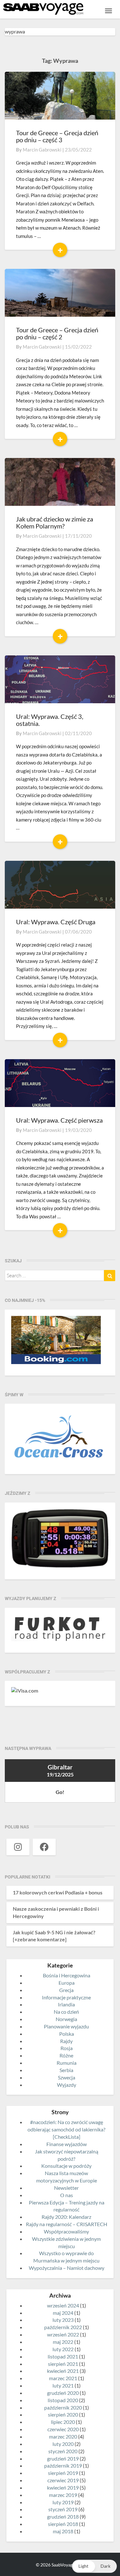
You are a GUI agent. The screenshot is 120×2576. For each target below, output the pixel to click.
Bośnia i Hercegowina (67, 1975)
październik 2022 (63, 2327)
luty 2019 (63, 2502)
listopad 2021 (63, 2356)
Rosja (67, 2048)
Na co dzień (66, 2012)
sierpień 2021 (63, 2364)
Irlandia (66, 2004)
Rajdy (66, 2041)
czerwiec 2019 (63, 2480)
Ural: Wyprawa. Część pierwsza (59, 1120)
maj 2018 (63, 2531)
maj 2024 (63, 2313)
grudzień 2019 (63, 2458)
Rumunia (67, 2063)
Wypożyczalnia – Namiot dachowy (67, 2268)
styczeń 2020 (63, 2451)
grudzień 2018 (63, 2517)
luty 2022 (63, 2349)
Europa (67, 1983)
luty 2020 (63, 2444)
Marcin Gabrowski (42, 150)
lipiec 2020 (63, 2422)
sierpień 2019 (63, 2473)
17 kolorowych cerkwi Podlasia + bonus (58, 1892)
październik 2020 (63, 2407)
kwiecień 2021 (63, 2371)
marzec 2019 (63, 2495)
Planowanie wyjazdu (66, 2026)
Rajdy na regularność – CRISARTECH (67, 2224)
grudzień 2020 (63, 2393)
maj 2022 (63, 2342)
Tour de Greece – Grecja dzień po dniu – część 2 (57, 333)
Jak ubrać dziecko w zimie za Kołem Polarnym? (55, 522)
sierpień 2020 (63, 2414)
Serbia (66, 2070)
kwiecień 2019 (63, 2487)
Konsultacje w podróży (66, 2166)
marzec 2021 (63, 2378)
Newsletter (66, 2188)
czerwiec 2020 (63, 2429)
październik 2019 (63, 2465)
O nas (67, 2195)
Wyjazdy (67, 2085)
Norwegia (66, 2019)
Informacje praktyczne (66, 1997)
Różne (66, 2055)
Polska (67, 2034)
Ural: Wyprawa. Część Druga (56, 922)
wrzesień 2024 (63, 2305)
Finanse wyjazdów (67, 2144)
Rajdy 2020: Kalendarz (66, 2217)
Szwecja (67, 2077)
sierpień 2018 (63, 2524)
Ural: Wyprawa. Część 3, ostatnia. (50, 720)
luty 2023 (63, 2320)
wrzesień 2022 (63, 2334)
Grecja (66, 1990)
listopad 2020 (63, 2400)
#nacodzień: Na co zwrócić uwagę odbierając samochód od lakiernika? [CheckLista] (66, 2129)
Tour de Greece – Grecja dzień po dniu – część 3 (57, 136)
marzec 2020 (63, 2436)
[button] (94, 2566)
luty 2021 (63, 2385)
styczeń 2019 (63, 2509)
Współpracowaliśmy (66, 2231)
